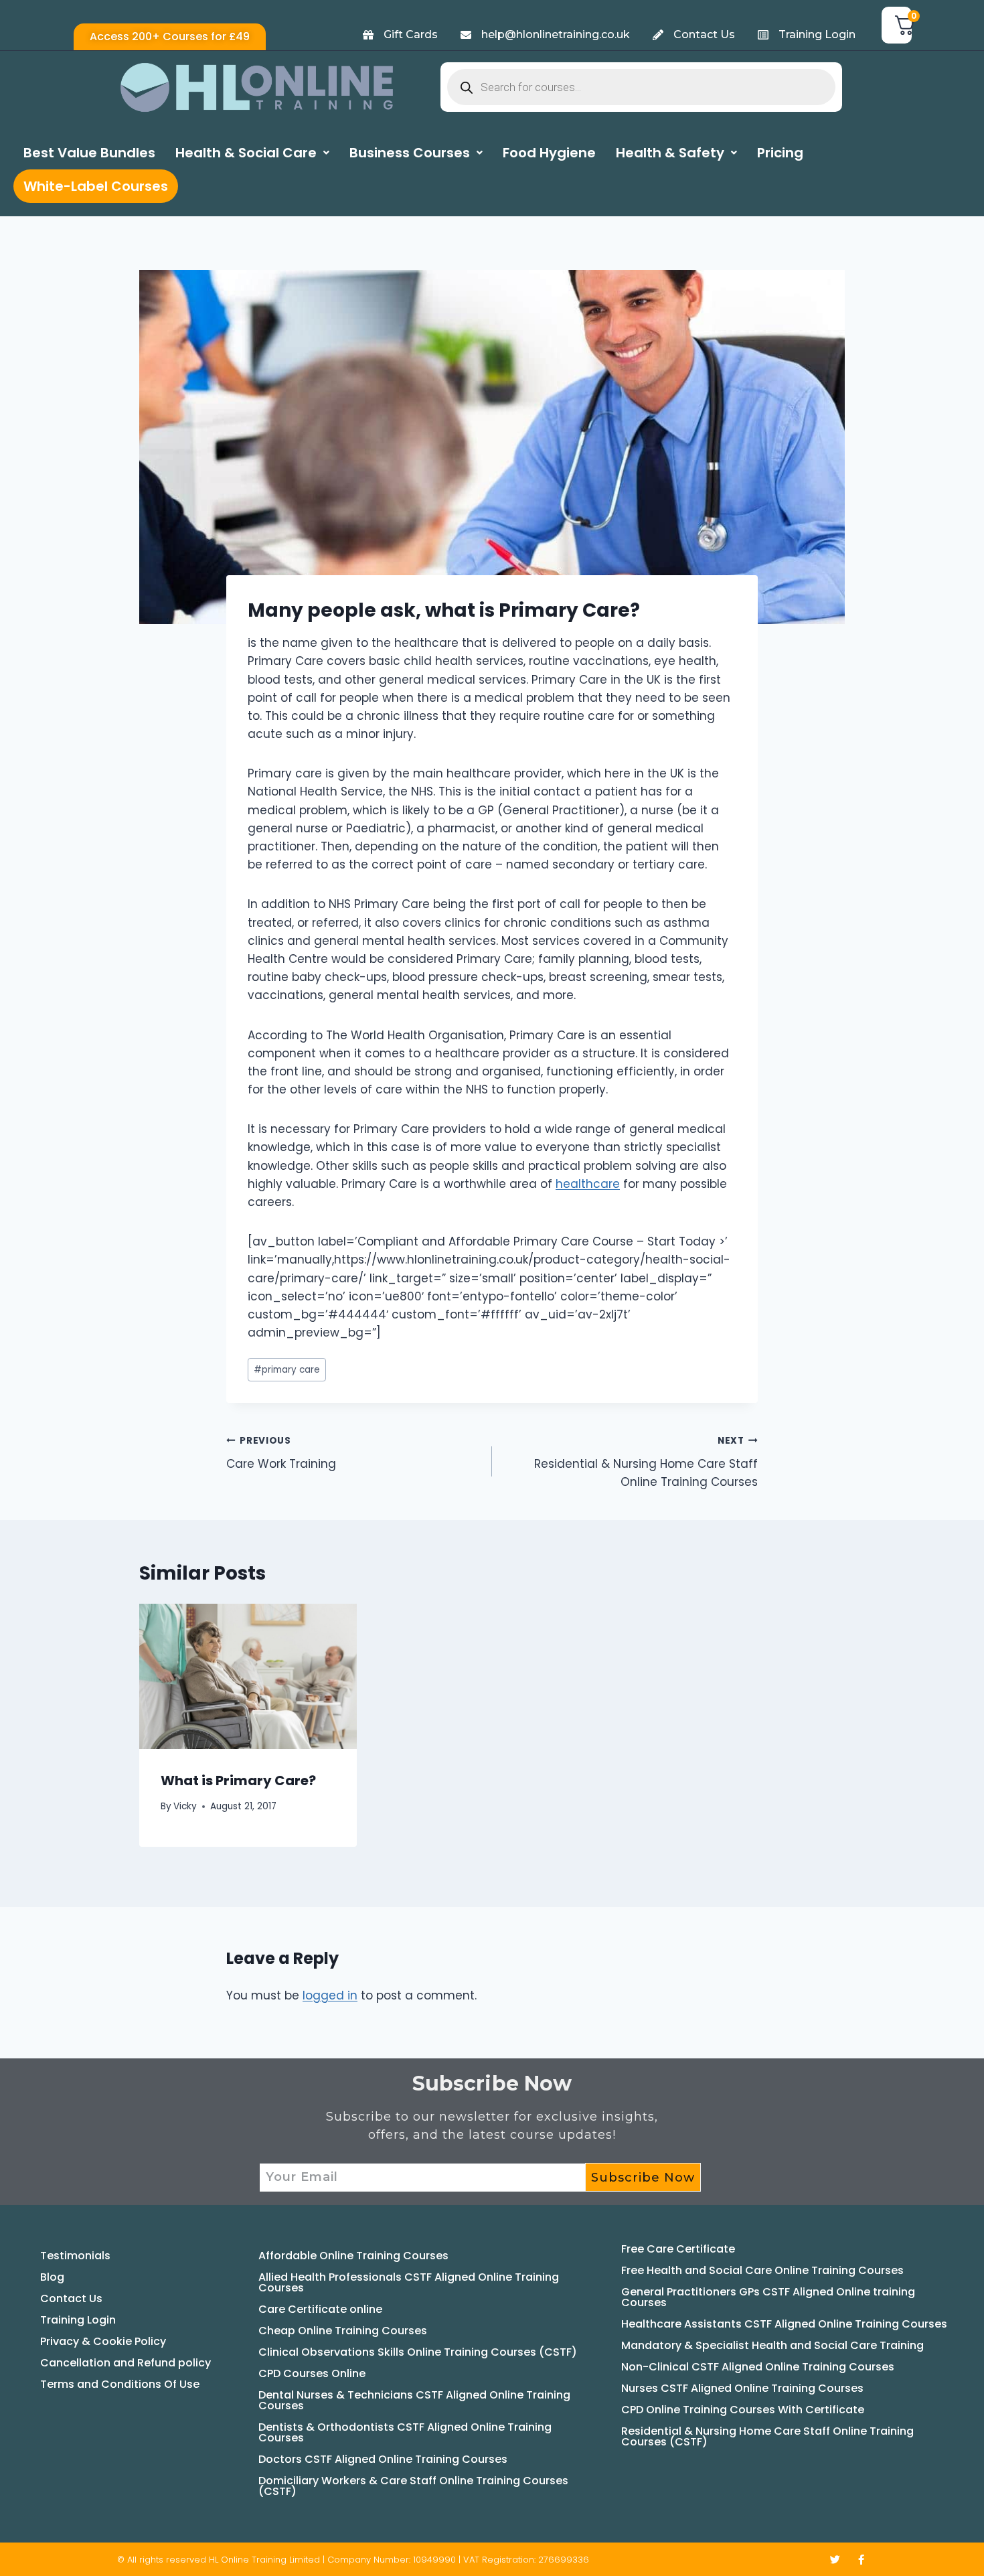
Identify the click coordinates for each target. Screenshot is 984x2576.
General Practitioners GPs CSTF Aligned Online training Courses (768, 2297)
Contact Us (71, 2298)
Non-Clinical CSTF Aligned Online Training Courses (758, 2367)
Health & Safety (670, 153)
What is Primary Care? (238, 1781)
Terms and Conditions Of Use (120, 2384)
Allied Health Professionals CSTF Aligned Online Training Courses (409, 2282)
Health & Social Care (246, 153)
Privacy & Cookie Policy (103, 2341)
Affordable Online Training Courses (353, 2256)
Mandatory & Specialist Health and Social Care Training (772, 2345)
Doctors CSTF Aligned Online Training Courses (383, 2459)
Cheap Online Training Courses (343, 2331)
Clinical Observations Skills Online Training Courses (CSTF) (418, 2352)
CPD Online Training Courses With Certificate (743, 2410)
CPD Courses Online (312, 2373)
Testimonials (75, 2256)
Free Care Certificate (678, 2249)
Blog (52, 2277)
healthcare (588, 1184)
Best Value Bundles (89, 153)
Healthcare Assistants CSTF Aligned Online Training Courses (784, 2324)
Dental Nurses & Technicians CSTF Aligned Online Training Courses (414, 2400)
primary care (287, 1370)
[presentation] (248, 1676)
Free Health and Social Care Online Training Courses (762, 2270)
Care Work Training (281, 1453)
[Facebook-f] (861, 2560)
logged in (330, 1995)
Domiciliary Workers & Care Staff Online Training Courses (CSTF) (413, 2486)
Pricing (780, 153)
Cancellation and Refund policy (126, 2363)
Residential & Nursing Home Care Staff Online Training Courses (646, 1462)
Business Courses (410, 153)
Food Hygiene (549, 153)
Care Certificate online (320, 2309)
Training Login (78, 2320)
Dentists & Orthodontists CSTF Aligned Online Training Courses (405, 2432)
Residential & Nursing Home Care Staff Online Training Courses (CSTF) (767, 2436)
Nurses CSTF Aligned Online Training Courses (742, 2388)
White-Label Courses (96, 186)
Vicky (185, 1806)
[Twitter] (835, 2560)
